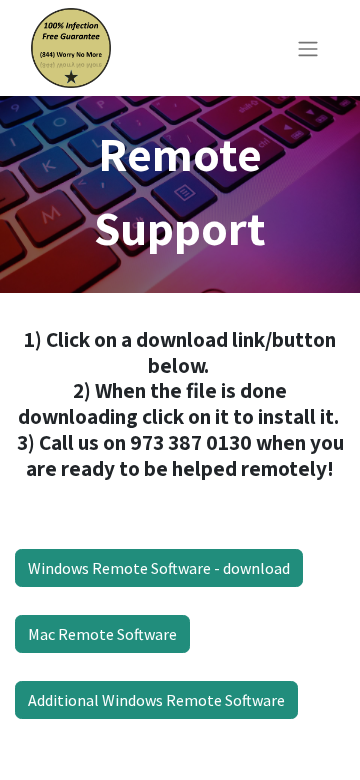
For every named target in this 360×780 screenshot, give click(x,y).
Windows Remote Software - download (159, 568)
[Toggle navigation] (308, 48)
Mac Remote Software (102, 634)
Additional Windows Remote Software (156, 700)
